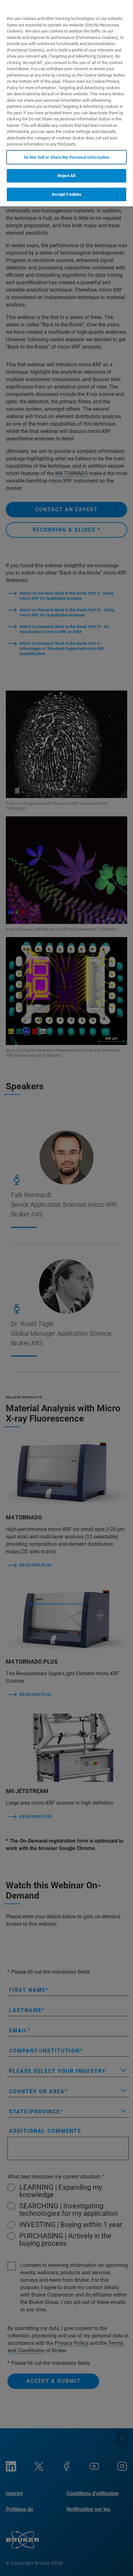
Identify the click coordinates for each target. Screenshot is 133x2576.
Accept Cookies (67, 194)
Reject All (66, 176)
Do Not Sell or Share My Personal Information (67, 157)
